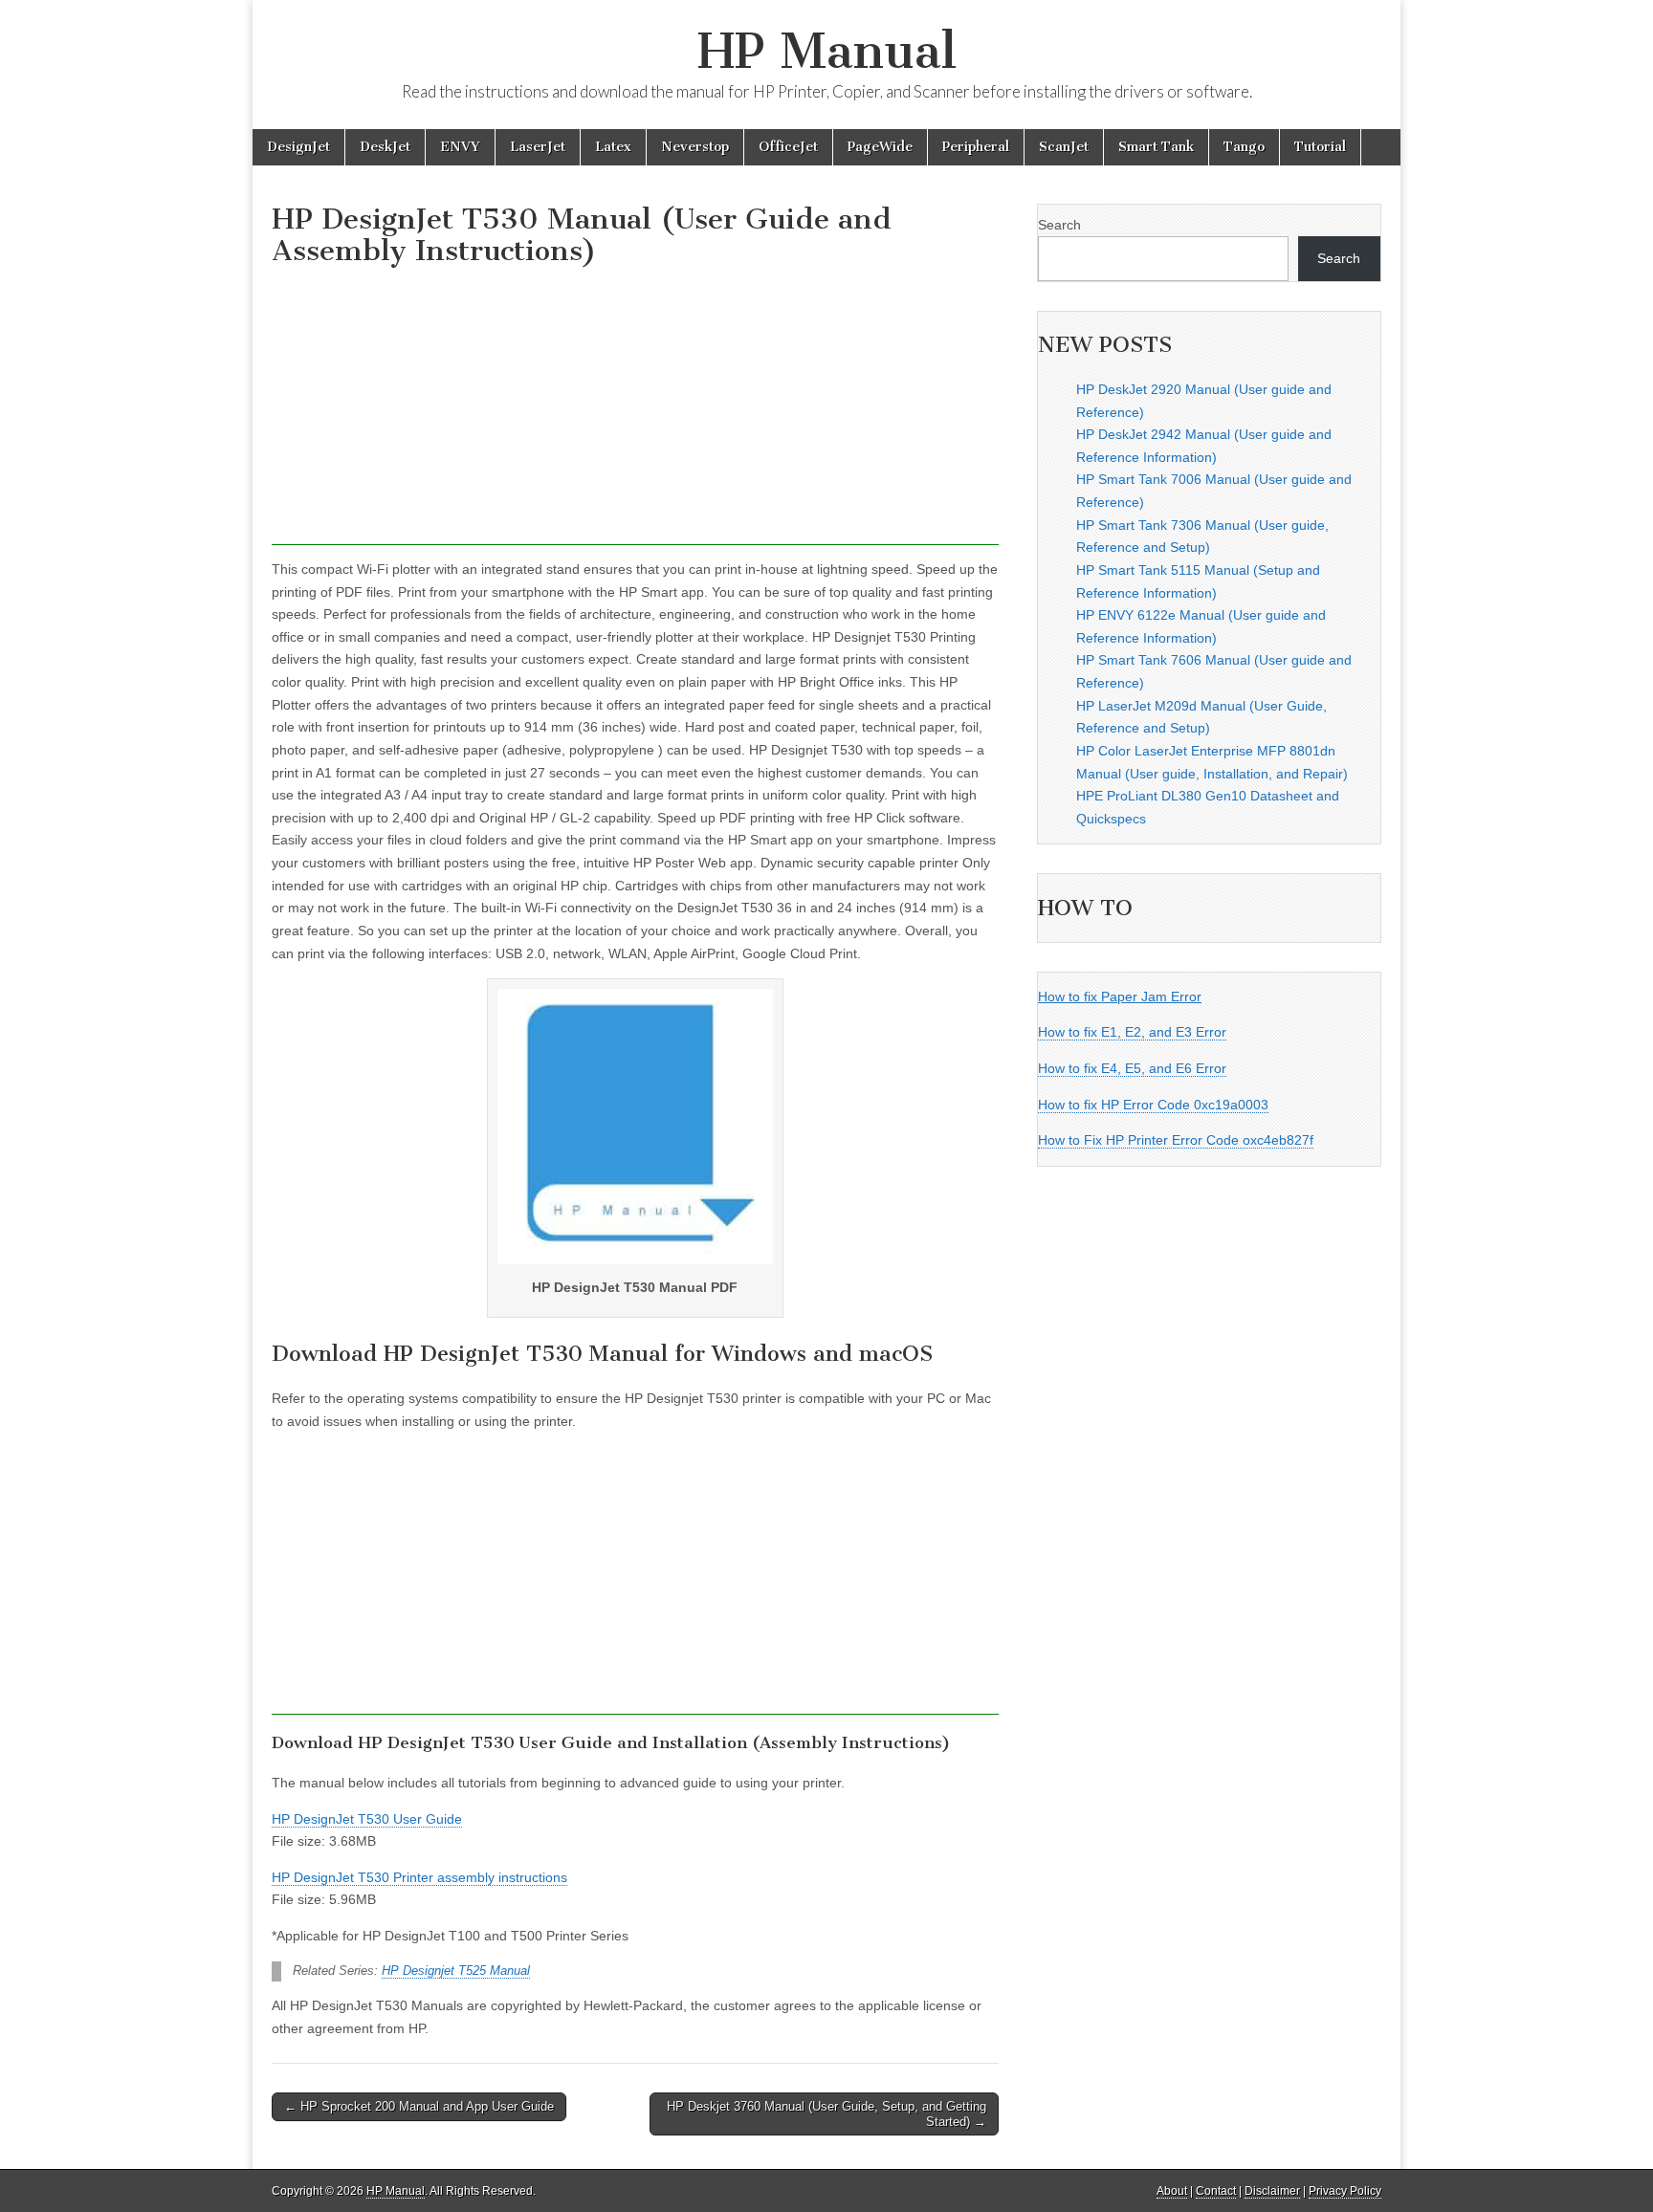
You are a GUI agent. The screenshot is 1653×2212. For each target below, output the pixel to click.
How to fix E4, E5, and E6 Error (1132, 1068)
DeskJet (385, 147)
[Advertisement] (635, 411)
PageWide (880, 147)
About (1172, 2191)
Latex (613, 147)
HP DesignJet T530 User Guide (367, 1819)
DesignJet (298, 147)
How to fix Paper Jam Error (1120, 996)
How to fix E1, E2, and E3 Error (1132, 1032)
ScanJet (1064, 147)
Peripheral (976, 147)
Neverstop (695, 147)
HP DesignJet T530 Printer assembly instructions (419, 1877)
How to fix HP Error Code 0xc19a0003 (1153, 1105)
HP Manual (827, 51)
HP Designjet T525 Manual (456, 1971)
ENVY (460, 147)
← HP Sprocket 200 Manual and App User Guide (419, 2106)
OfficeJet (788, 147)
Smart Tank (1156, 147)
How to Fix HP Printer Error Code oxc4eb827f (1176, 1140)
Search (1059, 225)
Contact (1216, 2191)
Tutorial (1320, 147)
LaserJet (538, 147)
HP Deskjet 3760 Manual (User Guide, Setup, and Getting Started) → (826, 2114)
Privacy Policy (1345, 2191)
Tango (1244, 147)
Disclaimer (1272, 2191)
